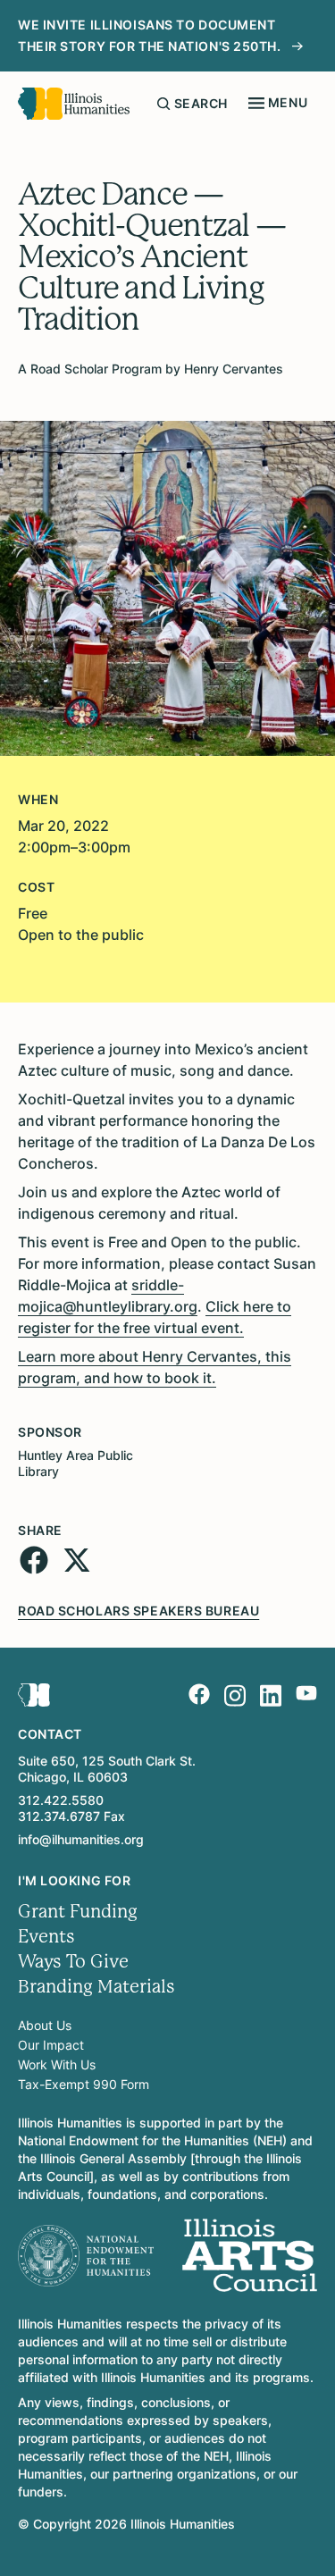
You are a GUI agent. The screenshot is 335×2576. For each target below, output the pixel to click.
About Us (45, 2025)
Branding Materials (96, 1987)
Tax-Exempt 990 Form (84, 2084)
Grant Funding (78, 1912)
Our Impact (51, 2045)
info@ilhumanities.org (81, 1839)
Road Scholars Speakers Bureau (138, 1611)
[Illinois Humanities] (74, 104)
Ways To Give (73, 1962)
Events (46, 1937)
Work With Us (57, 2064)
